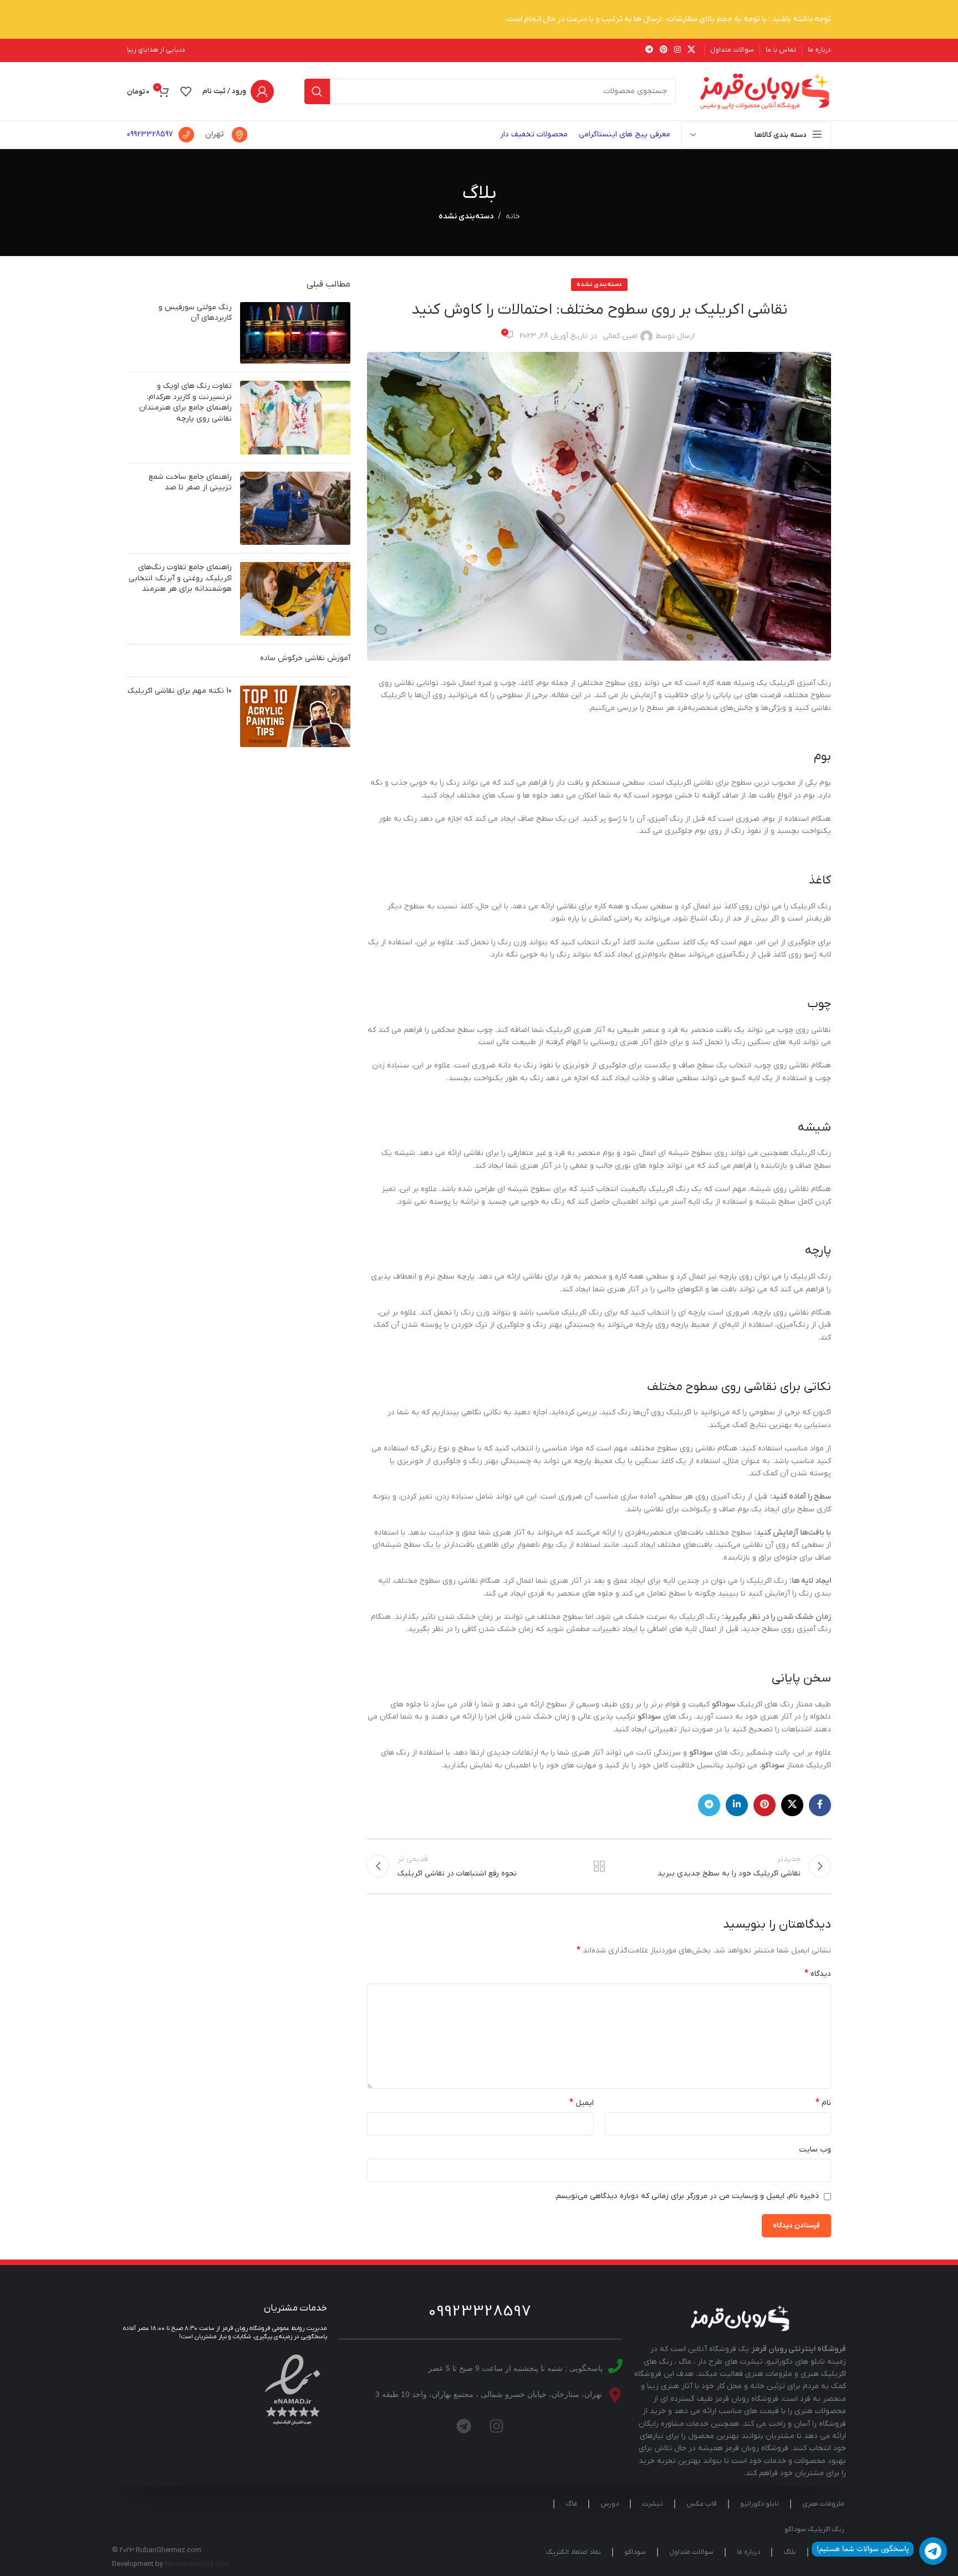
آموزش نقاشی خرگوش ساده (305, 658)
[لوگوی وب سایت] (765, 91)
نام (823, 2103)
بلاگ (790, 2552)
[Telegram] (464, 2426)
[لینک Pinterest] (664, 50)
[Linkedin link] (737, 1805)
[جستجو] (317, 91)
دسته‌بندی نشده (466, 216)
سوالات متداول (691, 2552)
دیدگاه (818, 1974)
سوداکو (635, 2552)
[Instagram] (497, 2426)
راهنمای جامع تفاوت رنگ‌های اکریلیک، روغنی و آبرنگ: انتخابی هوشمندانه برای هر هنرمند (180, 578)
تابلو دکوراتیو (760, 2504)
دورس (610, 2504)
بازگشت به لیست (599, 1866)
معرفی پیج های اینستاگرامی (625, 134)
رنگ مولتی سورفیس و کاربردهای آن (195, 313)
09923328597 (150, 134)
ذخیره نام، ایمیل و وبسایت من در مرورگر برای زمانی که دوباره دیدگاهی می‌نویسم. (687, 2196)
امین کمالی (620, 336)
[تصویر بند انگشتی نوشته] (295, 333)
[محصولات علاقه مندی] (186, 91)
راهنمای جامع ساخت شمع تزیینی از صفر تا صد (190, 482)
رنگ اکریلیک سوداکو (814, 2529)
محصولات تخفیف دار (534, 134)
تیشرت (653, 2504)
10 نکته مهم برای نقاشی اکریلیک (180, 691)
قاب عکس (702, 2504)
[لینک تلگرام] (649, 50)
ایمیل (581, 2103)
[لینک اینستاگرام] (677, 50)
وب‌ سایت (815, 2150)
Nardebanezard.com (197, 2564)
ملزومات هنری (823, 2504)
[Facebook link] (820, 1805)
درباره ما (748, 2552)
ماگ (571, 2504)
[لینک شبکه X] (691, 50)
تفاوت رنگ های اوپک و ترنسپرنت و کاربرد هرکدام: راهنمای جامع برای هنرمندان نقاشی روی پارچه (185, 402)
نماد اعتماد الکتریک (574, 2552)
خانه (513, 216)
